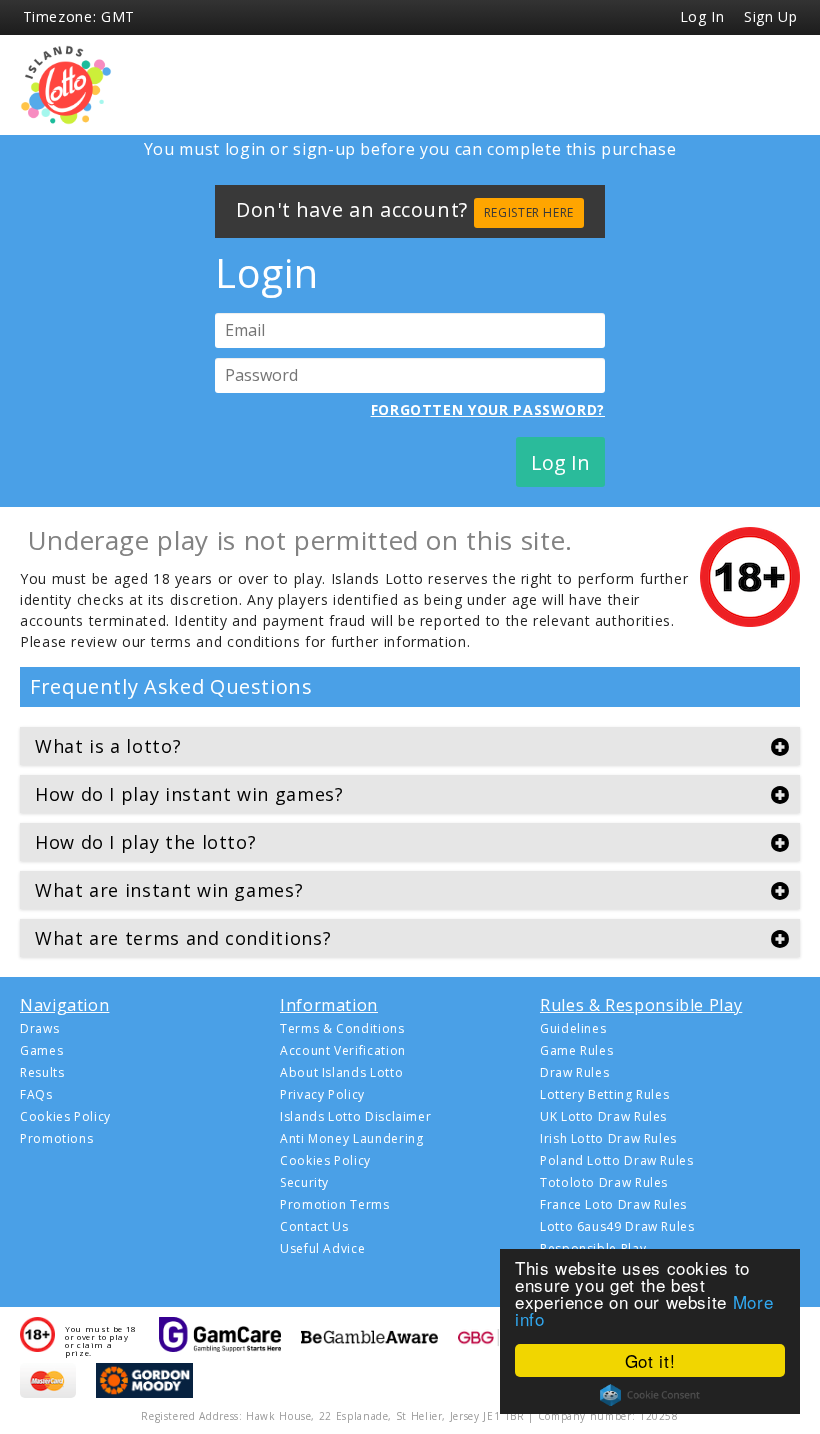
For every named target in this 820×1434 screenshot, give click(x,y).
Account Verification (343, 1051)
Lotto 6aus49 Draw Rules (617, 1227)
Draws (39, 1029)
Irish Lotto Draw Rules (608, 1139)
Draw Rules (574, 1073)
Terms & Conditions (342, 1029)
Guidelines (573, 1029)
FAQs (36, 1095)
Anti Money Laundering (351, 1139)
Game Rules (576, 1051)
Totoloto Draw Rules (604, 1183)
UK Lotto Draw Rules (603, 1117)
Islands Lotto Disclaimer (355, 1117)
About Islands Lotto (341, 1073)
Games (41, 1051)
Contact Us (314, 1227)
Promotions (56, 1139)
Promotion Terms (335, 1205)
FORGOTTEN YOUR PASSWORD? (488, 410)
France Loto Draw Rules (613, 1205)
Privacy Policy (322, 1095)
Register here (529, 212)
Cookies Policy (65, 1117)
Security (304, 1183)
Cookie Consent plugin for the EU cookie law (650, 1395)
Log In (702, 16)
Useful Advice (322, 1249)
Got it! (650, 1360)
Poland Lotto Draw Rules (617, 1161)
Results (42, 1073)
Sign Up (770, 16)
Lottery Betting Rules (604, 1095)
